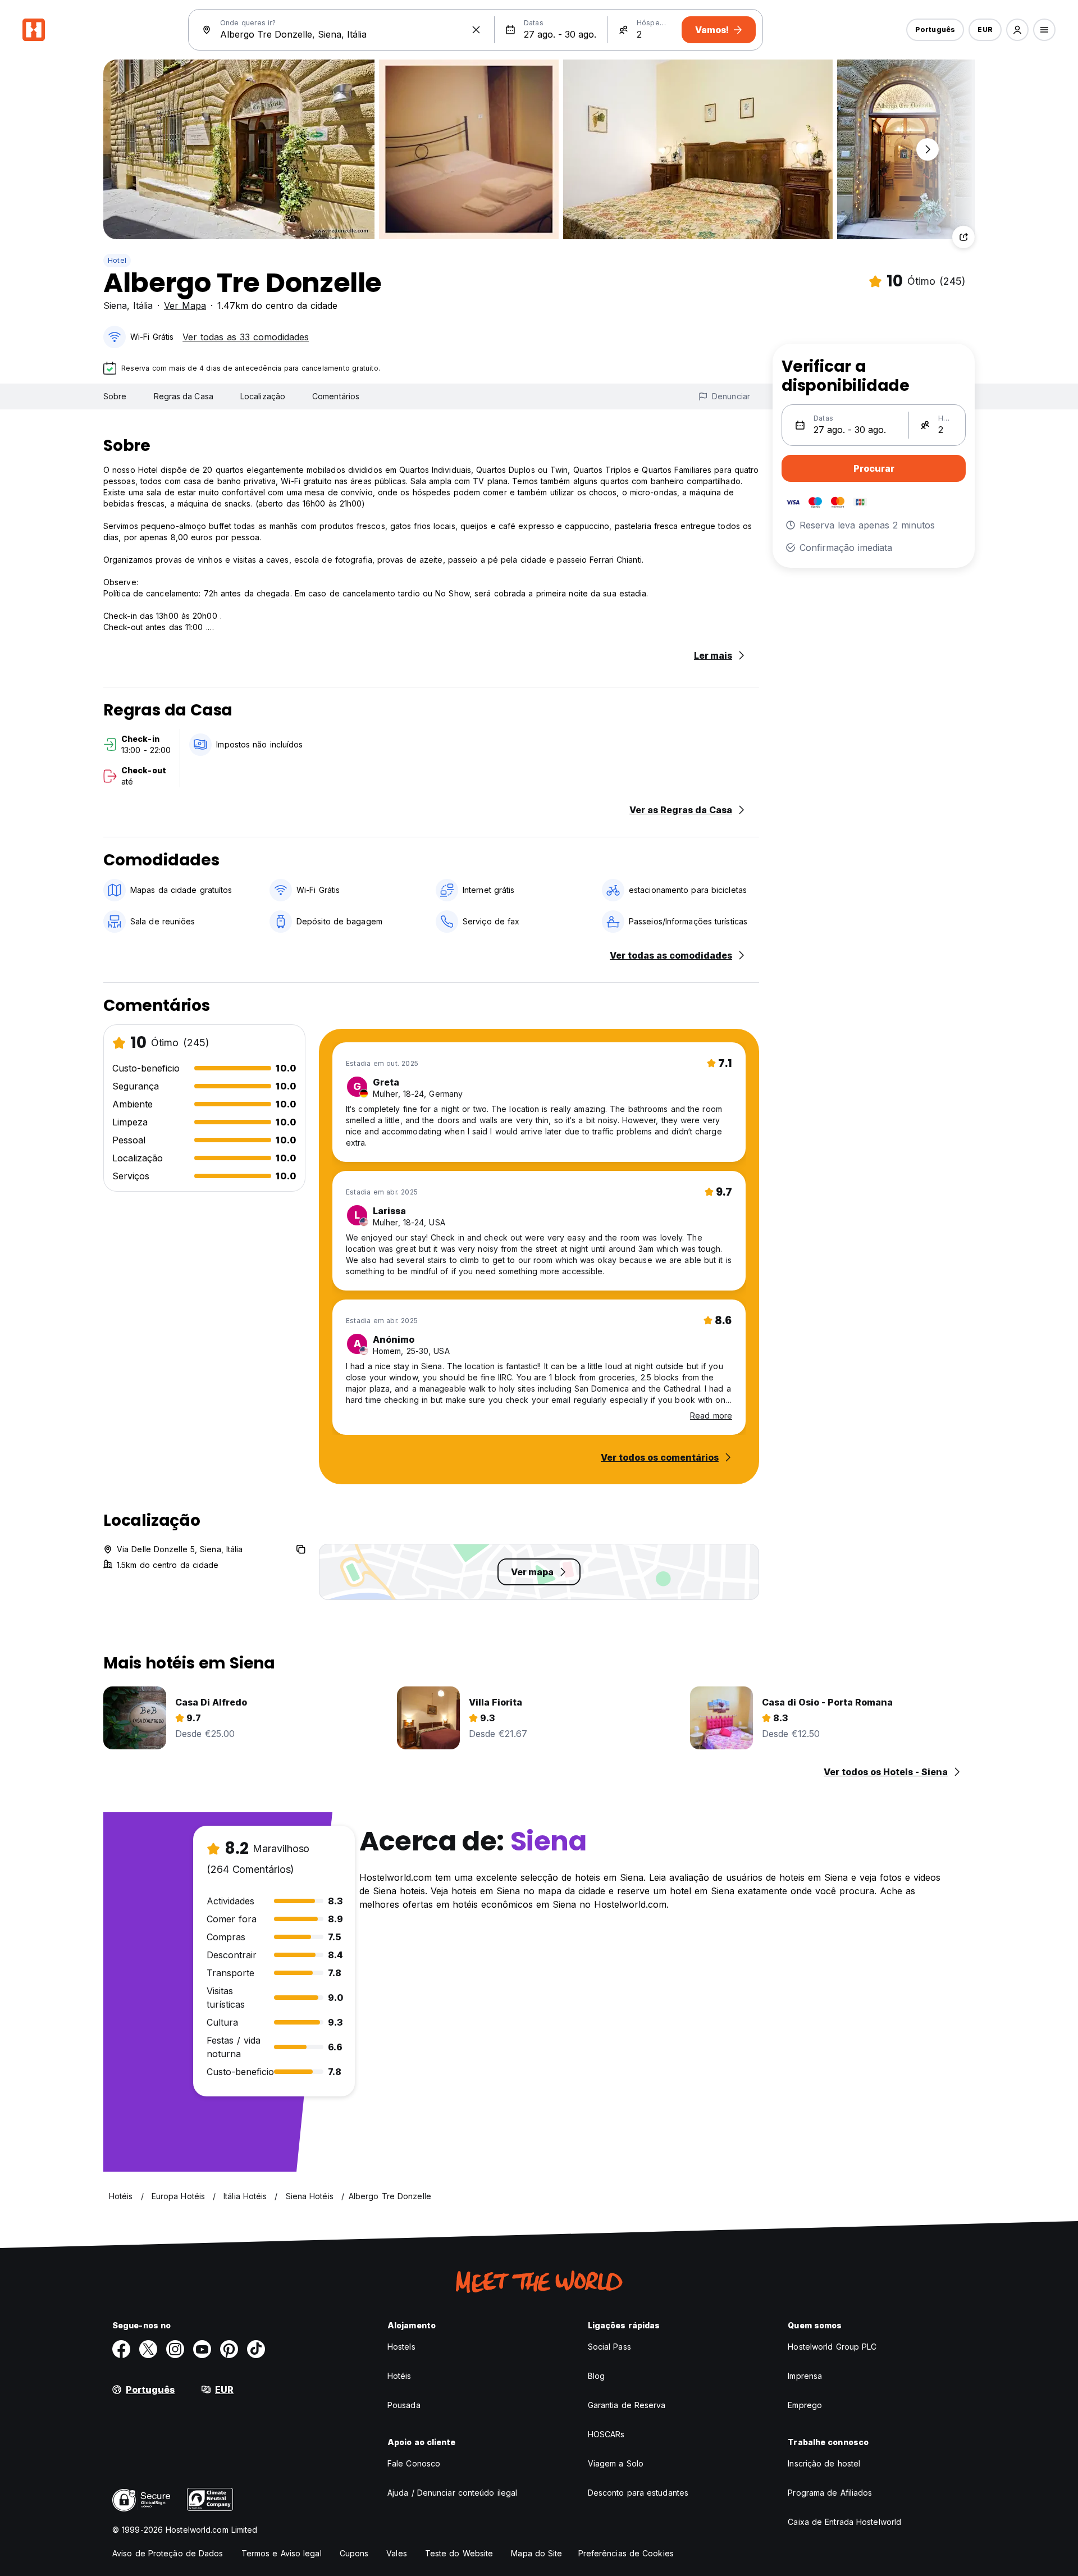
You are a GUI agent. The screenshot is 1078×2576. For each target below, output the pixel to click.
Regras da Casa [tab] (184, 396)
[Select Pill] (1017, 30)
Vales (397, 2553)
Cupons (354, 2553)
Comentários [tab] (336, 396)
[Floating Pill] (928, 149)
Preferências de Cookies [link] (626, 2553)
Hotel (117, 260)
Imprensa (805, 2376)
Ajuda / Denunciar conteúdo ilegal (452, 2493)
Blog (596, 2376)
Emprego (805, 2405)
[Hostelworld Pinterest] (229, 2349)
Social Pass (609, 2347)
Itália (143, 306)
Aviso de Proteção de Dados (168, 2553)
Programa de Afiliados (830, 2493)
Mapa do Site (536, 2553)
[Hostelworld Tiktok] (256, 2349)
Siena (115, 306)
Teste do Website (459, 2553)
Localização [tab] (263, 396)
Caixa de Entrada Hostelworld (844, 2522)
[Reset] (476, 30)
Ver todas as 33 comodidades (246, 337)
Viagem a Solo (616, 2463)
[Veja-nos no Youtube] (202, 2349)
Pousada (404, 2405)
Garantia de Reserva (627, 2405)
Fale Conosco (414, 2463)
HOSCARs (606, 2434)
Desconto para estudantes (638, 2493)
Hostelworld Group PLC (832, 2347)
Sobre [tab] (115, 396)
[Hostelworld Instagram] (175, 2349)
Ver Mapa (185, 306)
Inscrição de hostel (824, 2463)
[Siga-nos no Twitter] (148, 2349)
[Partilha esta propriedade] (963, 237)
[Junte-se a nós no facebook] (121, 2349)
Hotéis (399, 2376)
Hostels (401, 2347)
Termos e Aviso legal (282, 2553)
